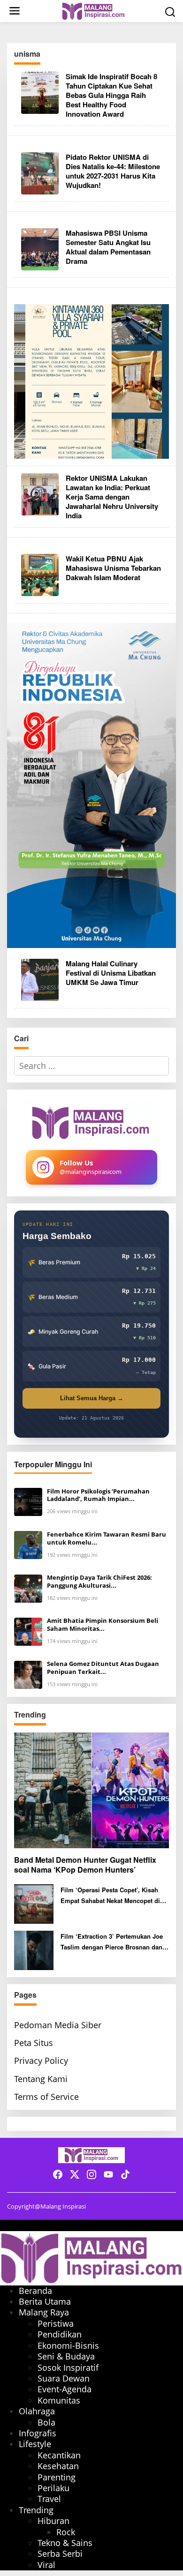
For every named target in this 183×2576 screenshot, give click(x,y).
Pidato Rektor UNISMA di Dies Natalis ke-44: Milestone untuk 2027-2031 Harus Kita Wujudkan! (113, 171)
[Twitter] (75, 2174)
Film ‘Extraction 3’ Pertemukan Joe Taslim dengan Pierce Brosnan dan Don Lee (112, 1942)
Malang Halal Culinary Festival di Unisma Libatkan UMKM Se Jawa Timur (111, 973)
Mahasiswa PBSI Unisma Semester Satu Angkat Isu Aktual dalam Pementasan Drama (108, 247)
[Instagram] (91, 2174)
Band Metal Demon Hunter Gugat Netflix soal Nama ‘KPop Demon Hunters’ (85, 1865)
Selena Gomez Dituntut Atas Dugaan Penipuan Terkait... (103, 1668)
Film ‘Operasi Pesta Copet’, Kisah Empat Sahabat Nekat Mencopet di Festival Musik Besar (110, 1896)
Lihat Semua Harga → (92, 1398)
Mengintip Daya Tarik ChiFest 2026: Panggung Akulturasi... (99, 1582)
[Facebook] (58, 2174)
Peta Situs (34, 2043)
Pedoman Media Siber (58, 2025)
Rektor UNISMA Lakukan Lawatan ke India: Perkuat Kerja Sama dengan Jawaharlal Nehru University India (112, 497)
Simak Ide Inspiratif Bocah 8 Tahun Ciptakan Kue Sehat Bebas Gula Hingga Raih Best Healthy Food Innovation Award (111, 95)
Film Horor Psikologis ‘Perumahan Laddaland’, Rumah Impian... (98, 1495)
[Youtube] (108, 2174)
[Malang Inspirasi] (93, 10)
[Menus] (15, 11)
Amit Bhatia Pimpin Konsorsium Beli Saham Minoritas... (103, 1625)
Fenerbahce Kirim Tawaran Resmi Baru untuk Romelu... (107, 1538)
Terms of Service (46, 2097)
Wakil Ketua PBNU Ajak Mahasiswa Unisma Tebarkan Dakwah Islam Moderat (113, 568)
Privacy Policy (41, 2061)
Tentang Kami (41, 2079)
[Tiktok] (125, 2174)
